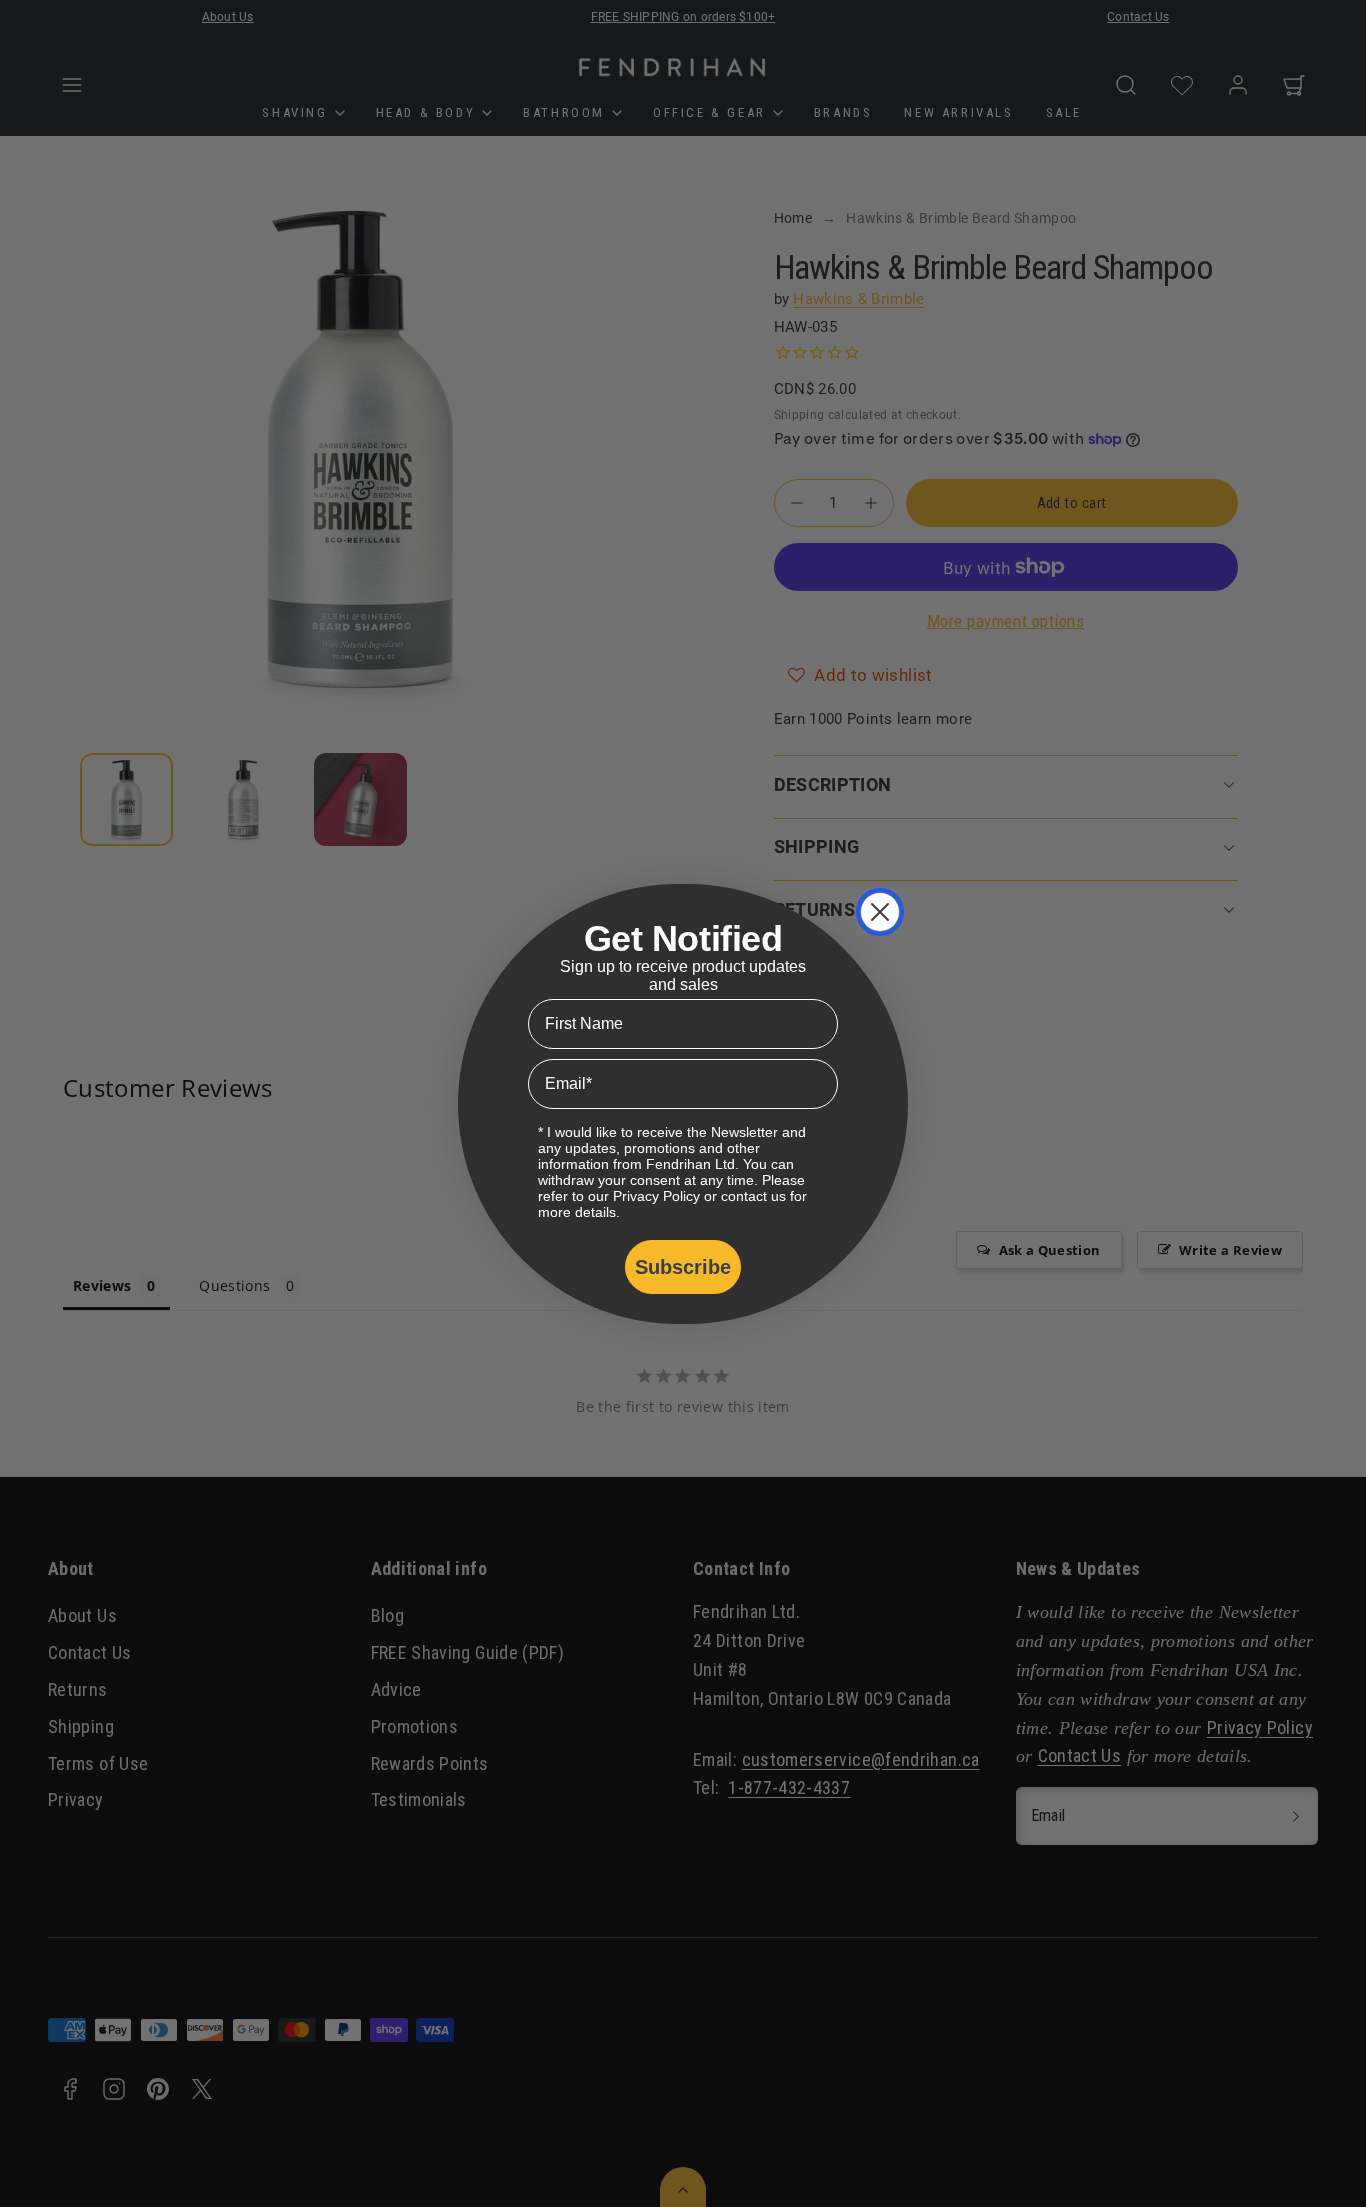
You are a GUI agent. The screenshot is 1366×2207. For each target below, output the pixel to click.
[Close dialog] (880, 912)
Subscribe (683, 1267)
